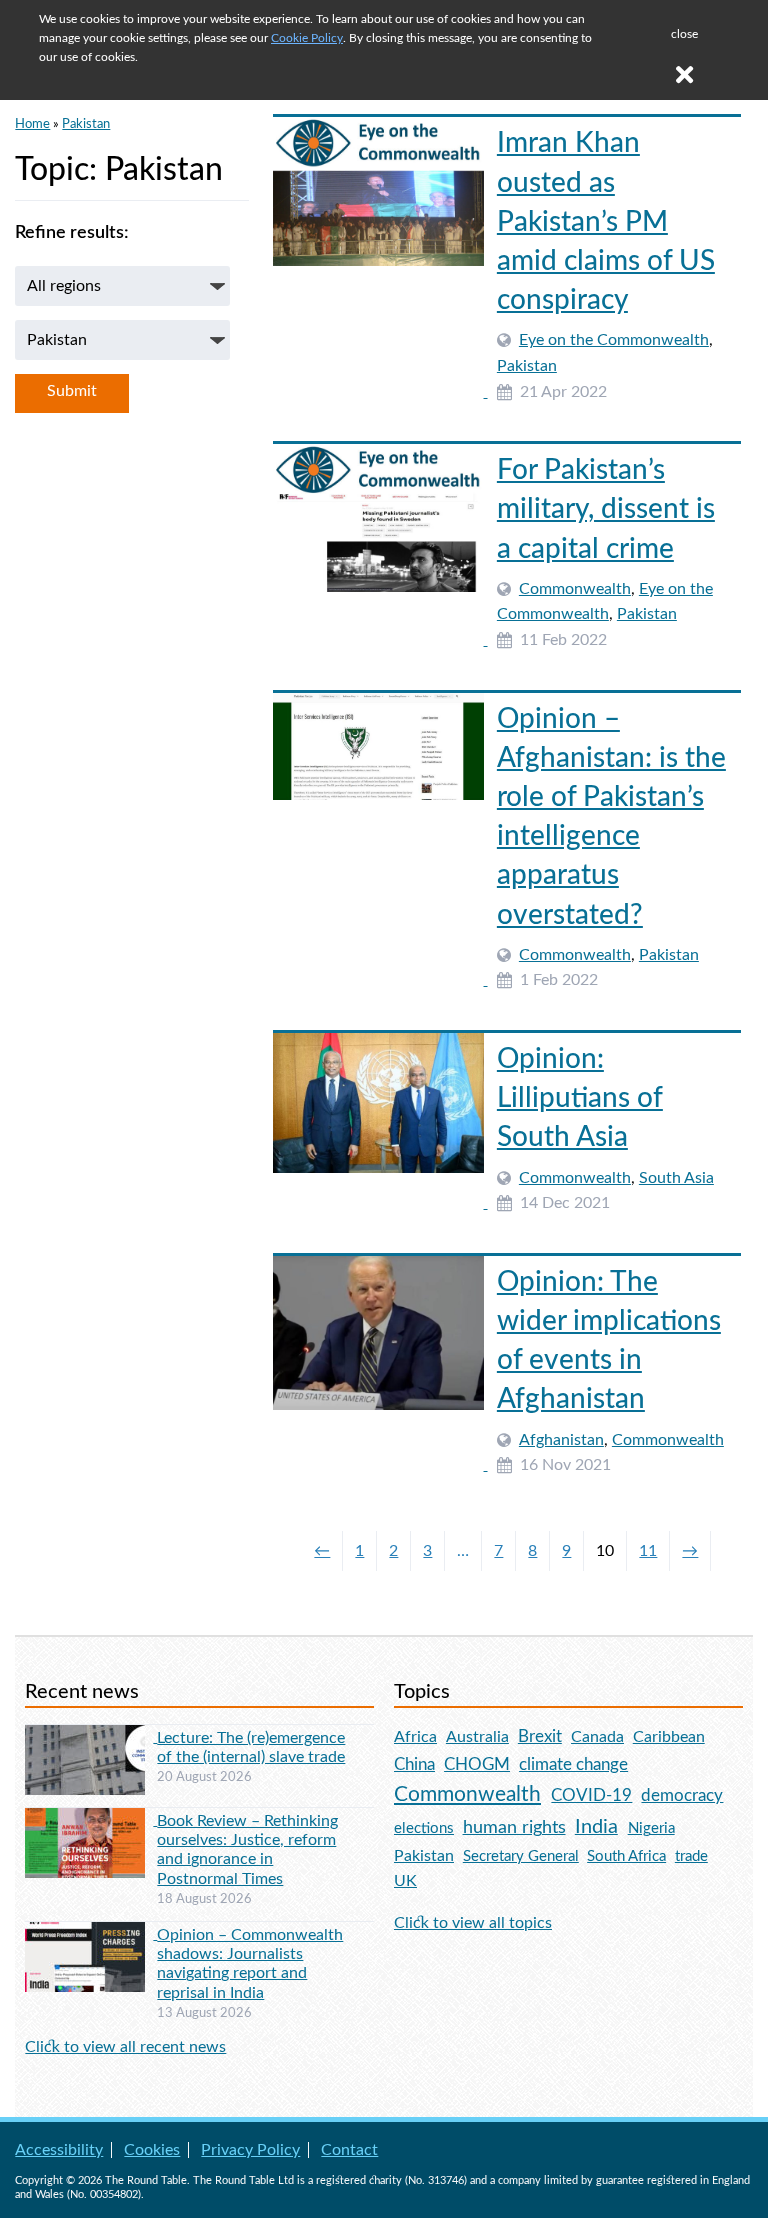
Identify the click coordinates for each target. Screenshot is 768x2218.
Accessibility (59, 2150)
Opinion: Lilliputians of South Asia (580, 1098)
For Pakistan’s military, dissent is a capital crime (606, 509)
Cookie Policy (307, 38)
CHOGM (477, 1764)
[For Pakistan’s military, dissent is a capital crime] (380, 640)
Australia (477, 1737)
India (596, 1827)
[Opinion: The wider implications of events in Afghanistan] (380, 1465)
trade (691, 1856)
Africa (415, 1737)
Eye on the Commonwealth (614, 340)
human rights (514, 1827)
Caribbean (669, 1737)
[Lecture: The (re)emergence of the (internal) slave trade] (91, 1737)
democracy (682, 1795)
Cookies (152, 2150)
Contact (349, 2150)
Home (32, 124)
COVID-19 (591, 1795)
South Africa (626, 1856)
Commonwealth (575, 589)
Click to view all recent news (125, 2047)
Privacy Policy (250, 2150)
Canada (597, 1737)
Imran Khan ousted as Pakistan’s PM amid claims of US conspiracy (606, 221)
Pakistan (86, 124)
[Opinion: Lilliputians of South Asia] (380, 1203)
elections (424, 1828)
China (414, 1764)
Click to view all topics (473, 1923)
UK (405, 1881)
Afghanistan (561, 1440)
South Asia (676, 1178)
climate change (573, 1765)
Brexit (540, 1736)
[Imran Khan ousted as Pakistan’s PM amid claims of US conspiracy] (380, 392)
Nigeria (651, 1828)
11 (648, 1551)
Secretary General (521, 1856)
